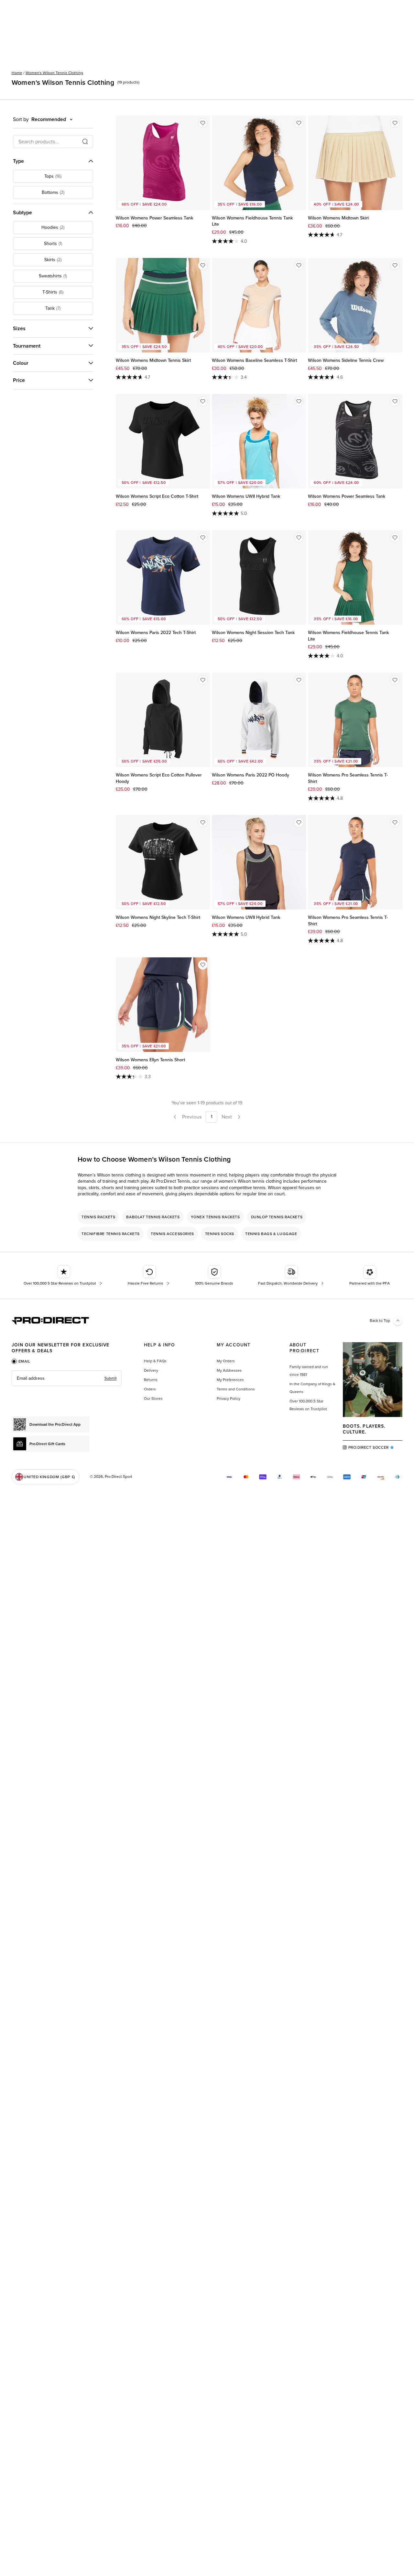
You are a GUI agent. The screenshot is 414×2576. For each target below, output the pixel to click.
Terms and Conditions (236, 1389)
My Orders (226, 1361)
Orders (150, 1389)
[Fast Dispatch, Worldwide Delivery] (292, 1276)
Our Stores (153, 1399)
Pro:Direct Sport (119, 1477)
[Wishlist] (203, 123)
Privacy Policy (229, 1399)
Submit (111, 1378)
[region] (207, 1225)
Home (17, 73)
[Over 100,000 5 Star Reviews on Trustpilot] (64, 1276)
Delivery (151, 1370)
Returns (151, 1380)
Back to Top (380, 1321)
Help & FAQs (155, 1361)
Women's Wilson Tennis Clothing (54, 73)
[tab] (21, 1361)
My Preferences (230, 1380)
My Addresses (229, 1370)
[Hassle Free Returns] (149, 1276)
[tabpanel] (67, 1378)
